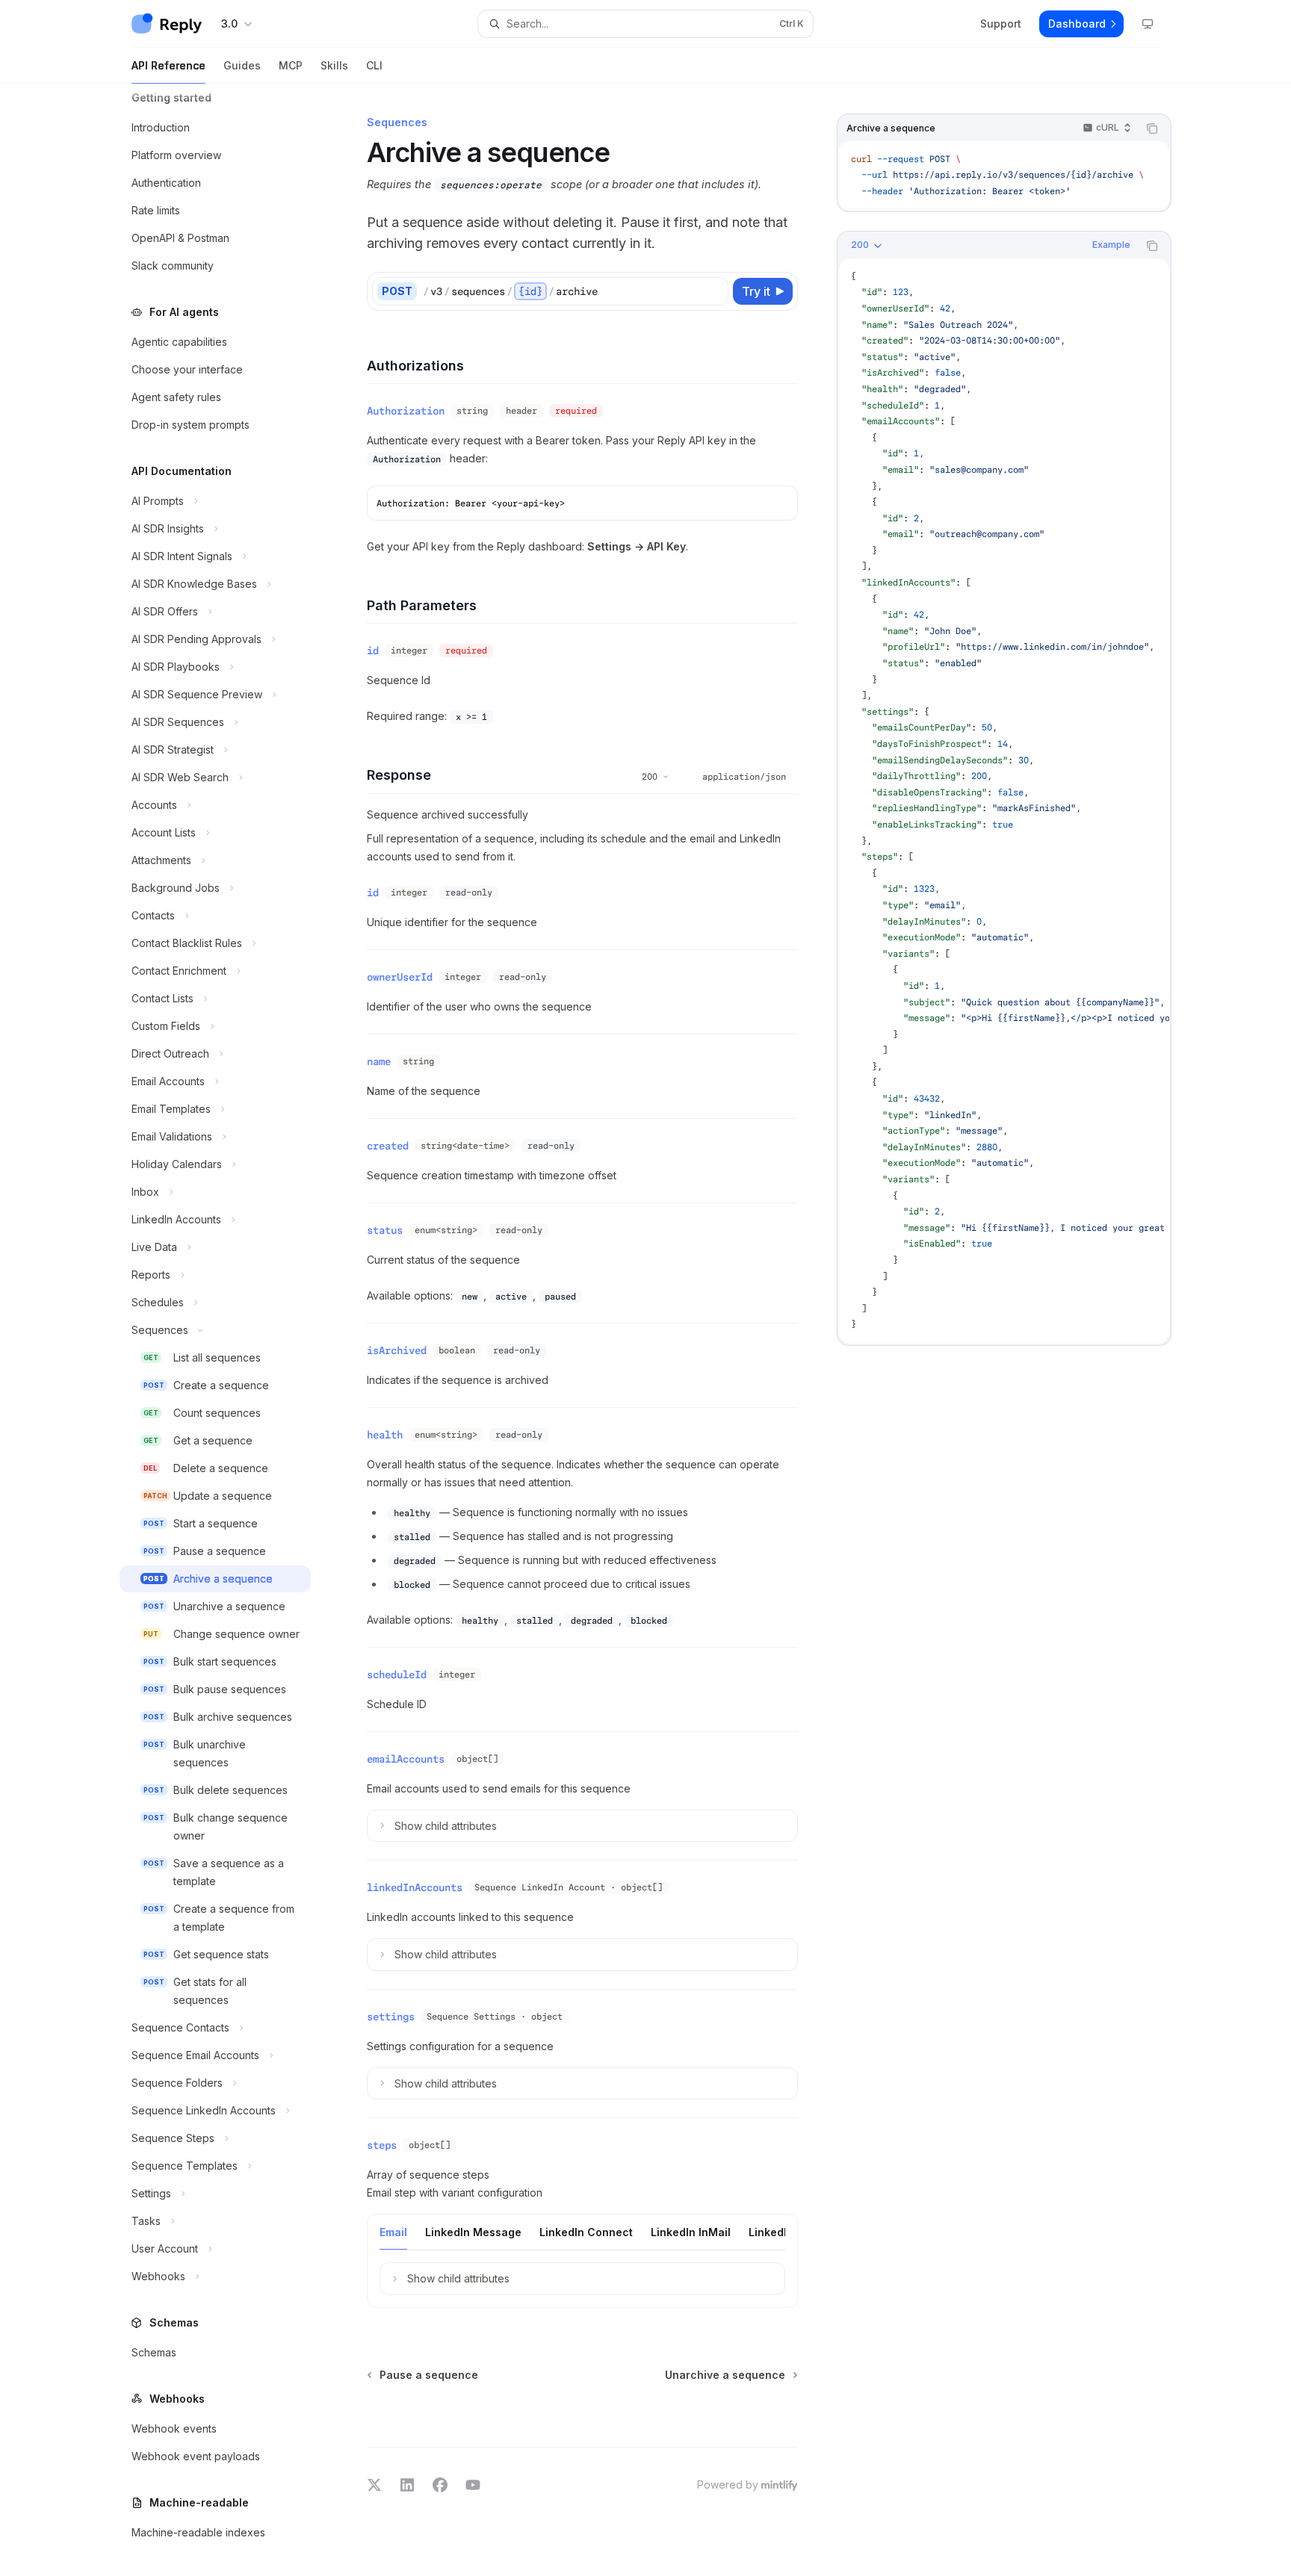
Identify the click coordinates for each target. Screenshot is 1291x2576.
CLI (374, 65)
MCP (291, 65)
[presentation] (227, 1330)
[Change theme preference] (1148, 24)
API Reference (168, 65)
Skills (334, 65)
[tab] (393, 2232)
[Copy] (714, 291)
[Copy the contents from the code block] (1152, 128)
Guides (242, 65)
